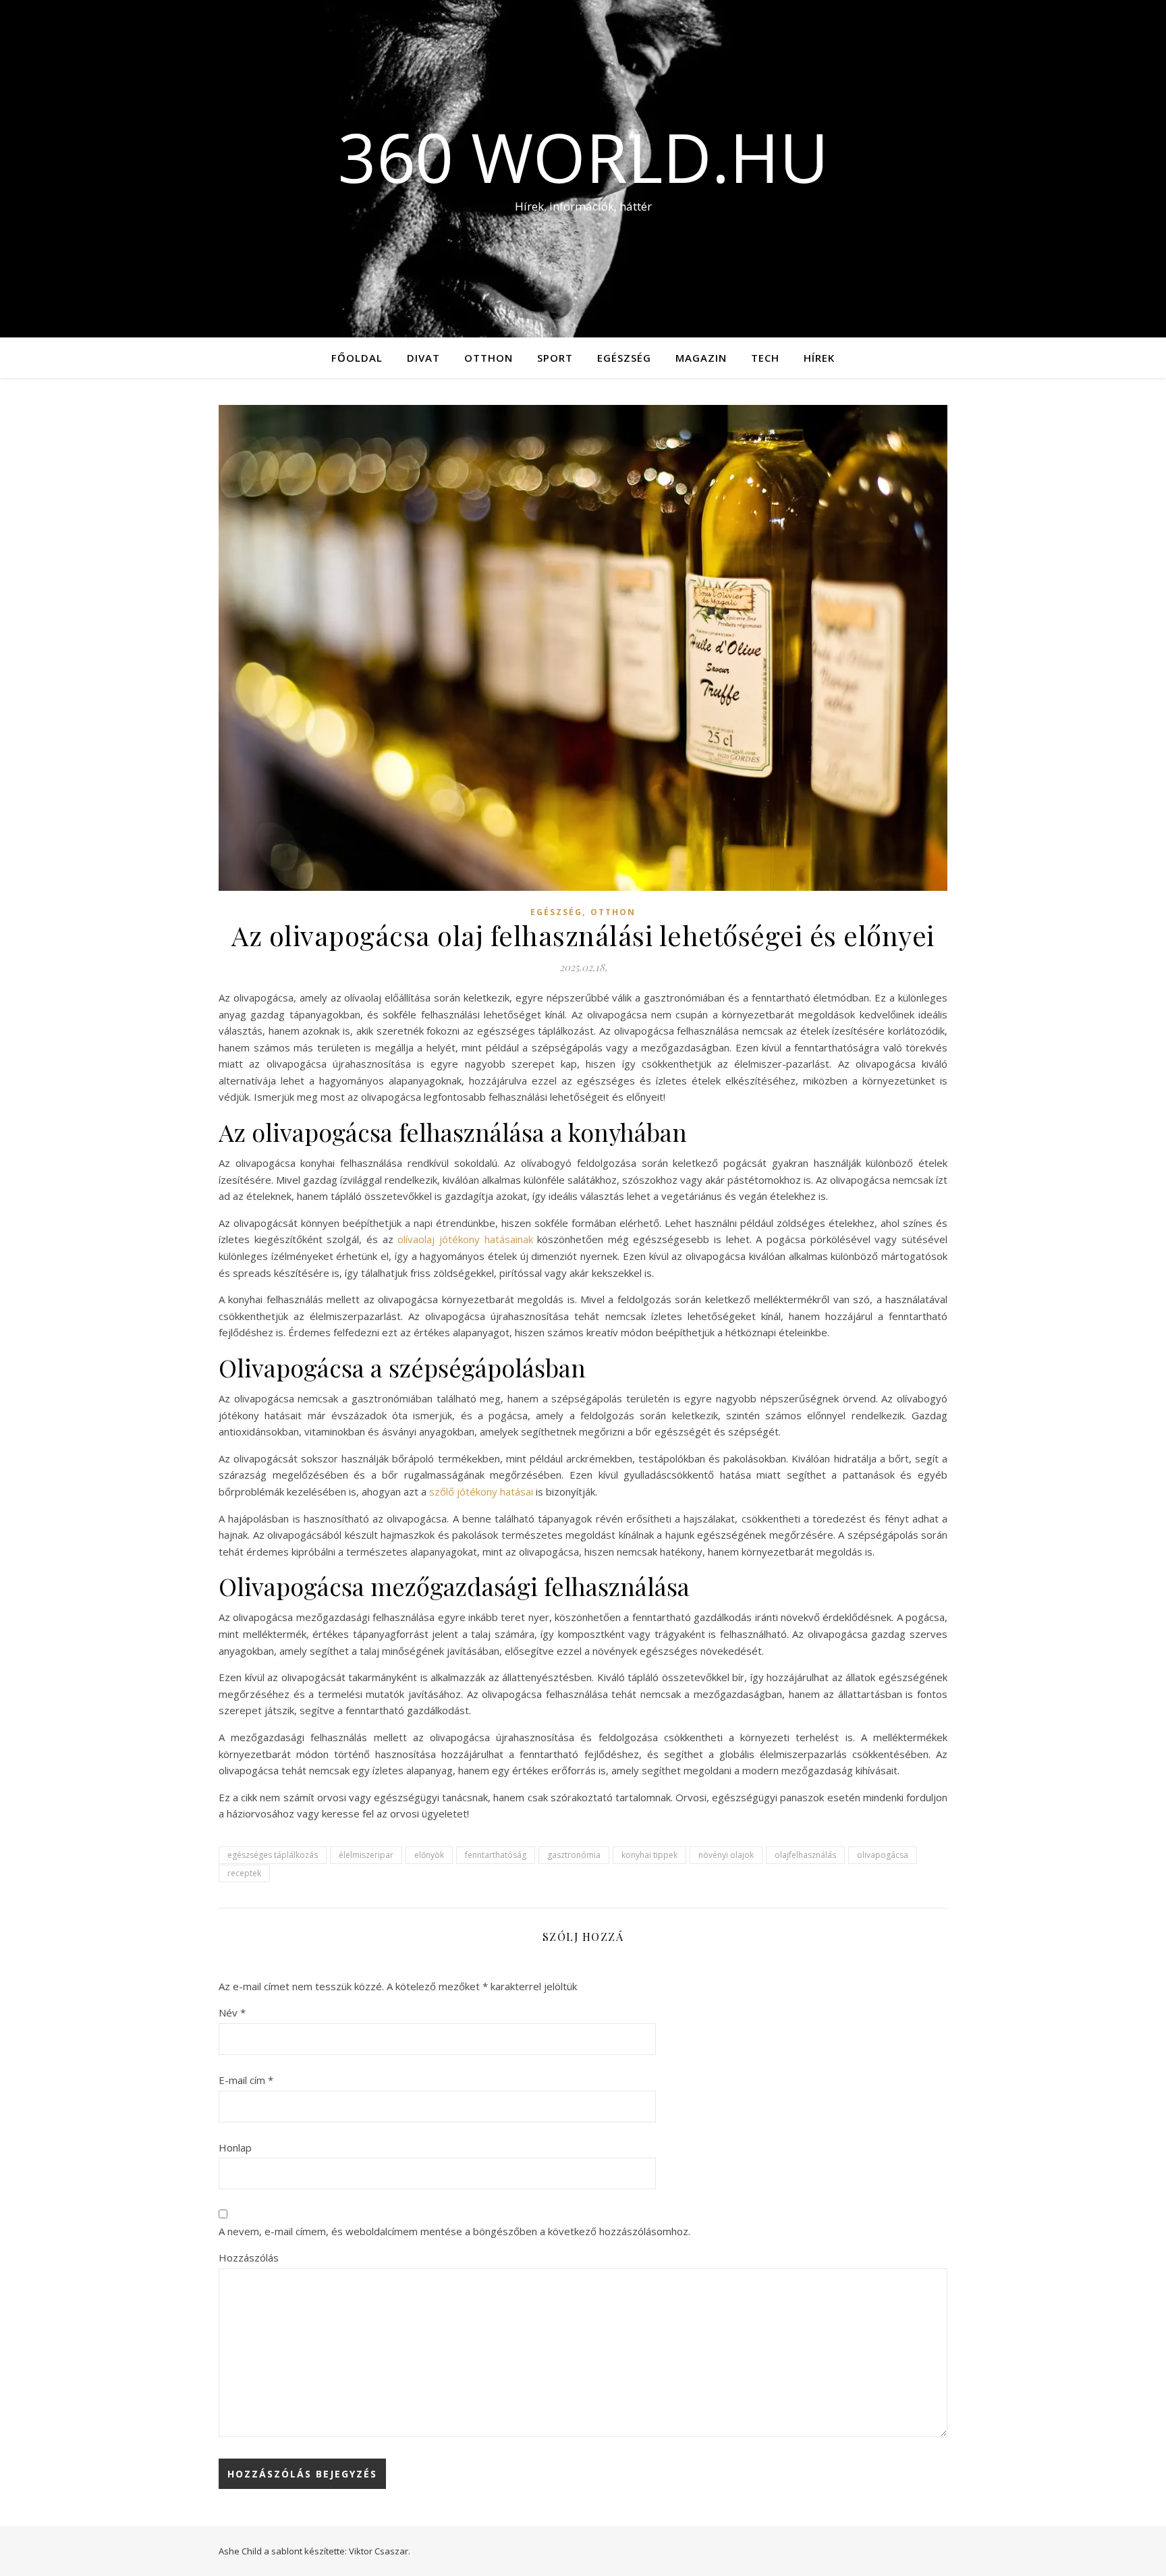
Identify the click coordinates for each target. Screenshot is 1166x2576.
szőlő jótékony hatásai (481, 1491)
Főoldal (357, 358)
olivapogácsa (883, 1855)
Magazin (701, 358)
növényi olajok (726, 1855)
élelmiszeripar (366, 1855)
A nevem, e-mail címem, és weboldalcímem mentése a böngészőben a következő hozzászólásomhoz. (454, 2231)
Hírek (819, 358)
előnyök (429, 1855)
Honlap (235, 2147)
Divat (423, 358)
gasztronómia (574, 1855)
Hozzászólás (249, 2257)
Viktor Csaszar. (380, 2551)
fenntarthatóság (496, 1855)
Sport (555, 358)
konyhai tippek (649, 1855)
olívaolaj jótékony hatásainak (465, 1239)
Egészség (624, 358)
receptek (244, 1873)
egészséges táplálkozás (273, 1855)
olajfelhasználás (805, 1855)
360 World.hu (583, 157)
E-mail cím (246, 2080)
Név (232, 2012)
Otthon (489, 358)
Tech (765, 358)
